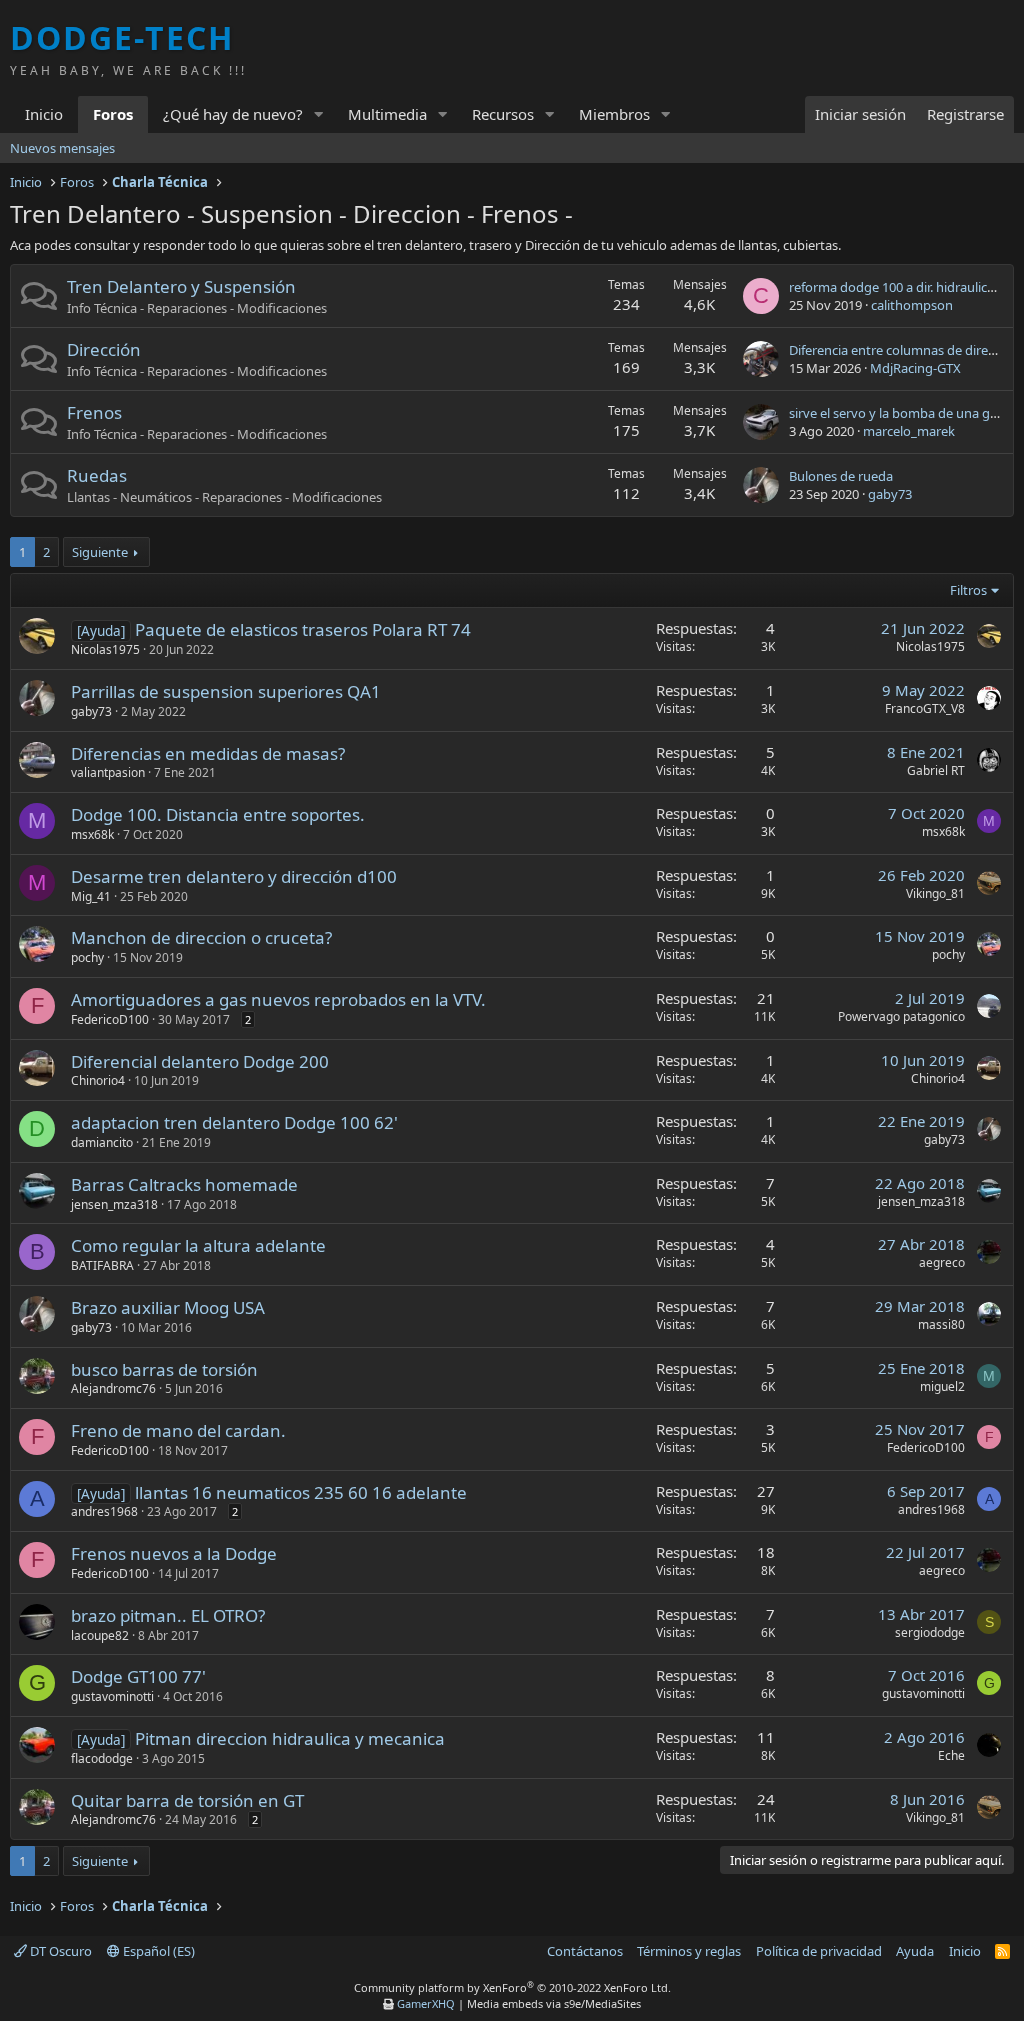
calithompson (912, 305)
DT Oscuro (59, 1951)
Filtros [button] (968, 590)
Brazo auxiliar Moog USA (168, 1307)
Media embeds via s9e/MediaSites (554, 2003)
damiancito (102, 1142)
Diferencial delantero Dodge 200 (200, 1061)
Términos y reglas (689, 1951)
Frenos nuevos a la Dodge (174, 1553)
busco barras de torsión (164, 1369)
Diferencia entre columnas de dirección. (905, 350)
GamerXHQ (426, 2003)
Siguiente (100, 552)
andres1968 (104, 1511)
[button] (319, 114)
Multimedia (387, 114)
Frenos (94, 412)
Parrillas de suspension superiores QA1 (226, 691)
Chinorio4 (98, 1080)
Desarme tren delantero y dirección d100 (234, 876)
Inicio (44, 114)
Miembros (614, 114)
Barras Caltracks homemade (184, 1184)
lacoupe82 (100, 1635)
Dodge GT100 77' (138, 1676)
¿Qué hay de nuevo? (233, 114)
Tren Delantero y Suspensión (181, 286)
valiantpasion (108, 772)
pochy (87, 957)
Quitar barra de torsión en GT (187, 1800)
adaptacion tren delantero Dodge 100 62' (234, 1122)
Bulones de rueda (841, 476)
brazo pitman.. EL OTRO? (168, 1615)
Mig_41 (91, 896)
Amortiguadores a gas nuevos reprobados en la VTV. (278, 999)
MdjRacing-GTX (915, 368)
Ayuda (915, 1951)
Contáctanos (585, 1951)
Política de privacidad (819, 1951)
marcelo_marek (909, 431)
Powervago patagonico (901, 1016)
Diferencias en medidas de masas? (208, 753)
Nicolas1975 (105, 649)
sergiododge (930, 1632)
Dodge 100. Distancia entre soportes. (218, 814)
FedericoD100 (110, 1019)
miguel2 (942, 1386)
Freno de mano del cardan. (178, 1430)
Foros (113, 114)
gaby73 (890, 494)
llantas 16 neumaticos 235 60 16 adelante (301, 1492)
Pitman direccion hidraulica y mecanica (290, 1738)
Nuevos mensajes (62, 148)
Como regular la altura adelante (198, 1245)
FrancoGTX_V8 (925, 708)
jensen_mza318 (114, 1204)
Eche (951, 1755)
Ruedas (97, 475)
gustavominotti (112, 1696)
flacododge (102, 1758)
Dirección (104, 349)
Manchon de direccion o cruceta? (201, 937)
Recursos (503, 114)
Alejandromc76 (113, 1388)
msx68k (92, 834)
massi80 (941, 1324)
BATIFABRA (102, 1265)
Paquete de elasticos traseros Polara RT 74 (303, 629)
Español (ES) (157, 1951)
